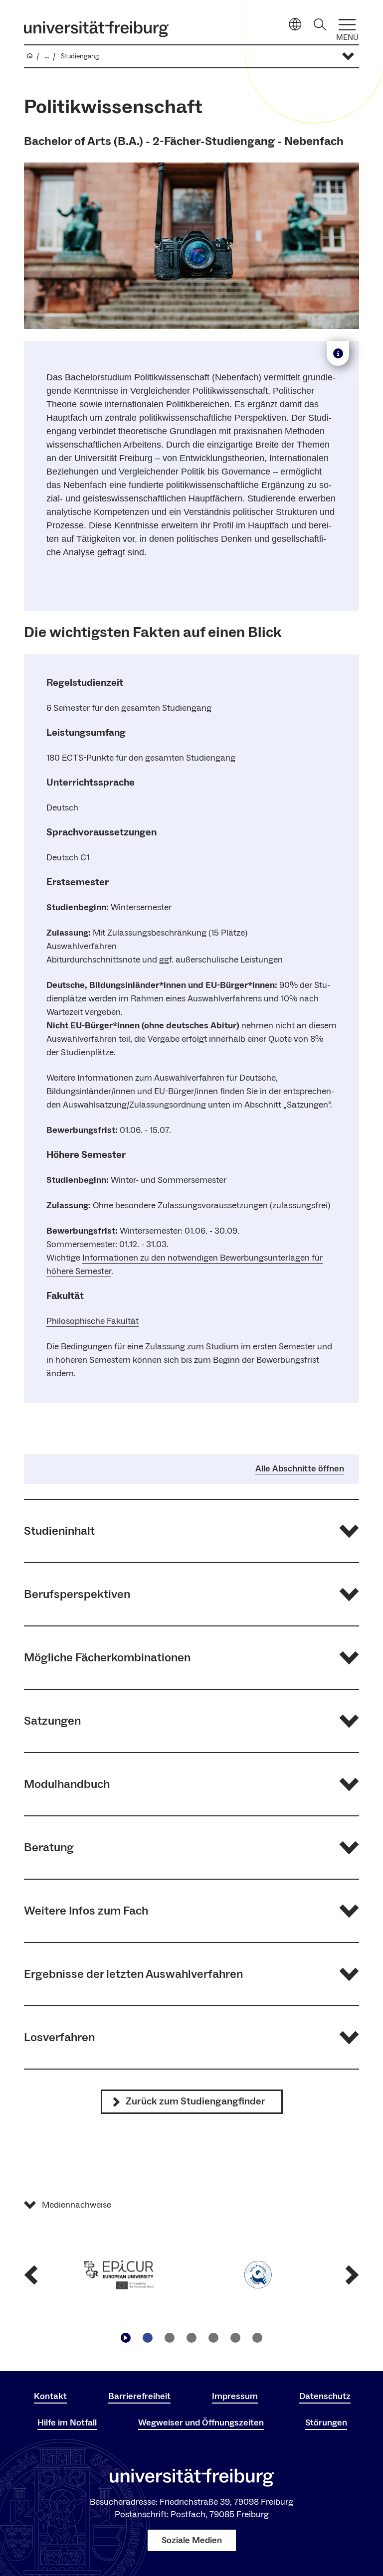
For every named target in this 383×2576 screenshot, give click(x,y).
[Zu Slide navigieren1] (148, 2338)
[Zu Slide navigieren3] (191, 2338)
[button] (191, 1531)
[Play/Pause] (126, 2338)
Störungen (326, 2423)
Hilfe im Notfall (67, 2423)
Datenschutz (325, 2396)
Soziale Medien (192, 2540)
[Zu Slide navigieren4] (213, 2338)
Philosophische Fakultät (93, 1321)
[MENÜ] (347, 25)
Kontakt (50, 2396)
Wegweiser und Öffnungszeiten (201, 2423)
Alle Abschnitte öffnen (300, 1469)
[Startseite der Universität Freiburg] (96, 29)
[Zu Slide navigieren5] (235, 2338)
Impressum (235, 2396)
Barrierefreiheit (139, 2396)
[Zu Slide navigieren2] (170, 2338)
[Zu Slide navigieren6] (257, 2338)
